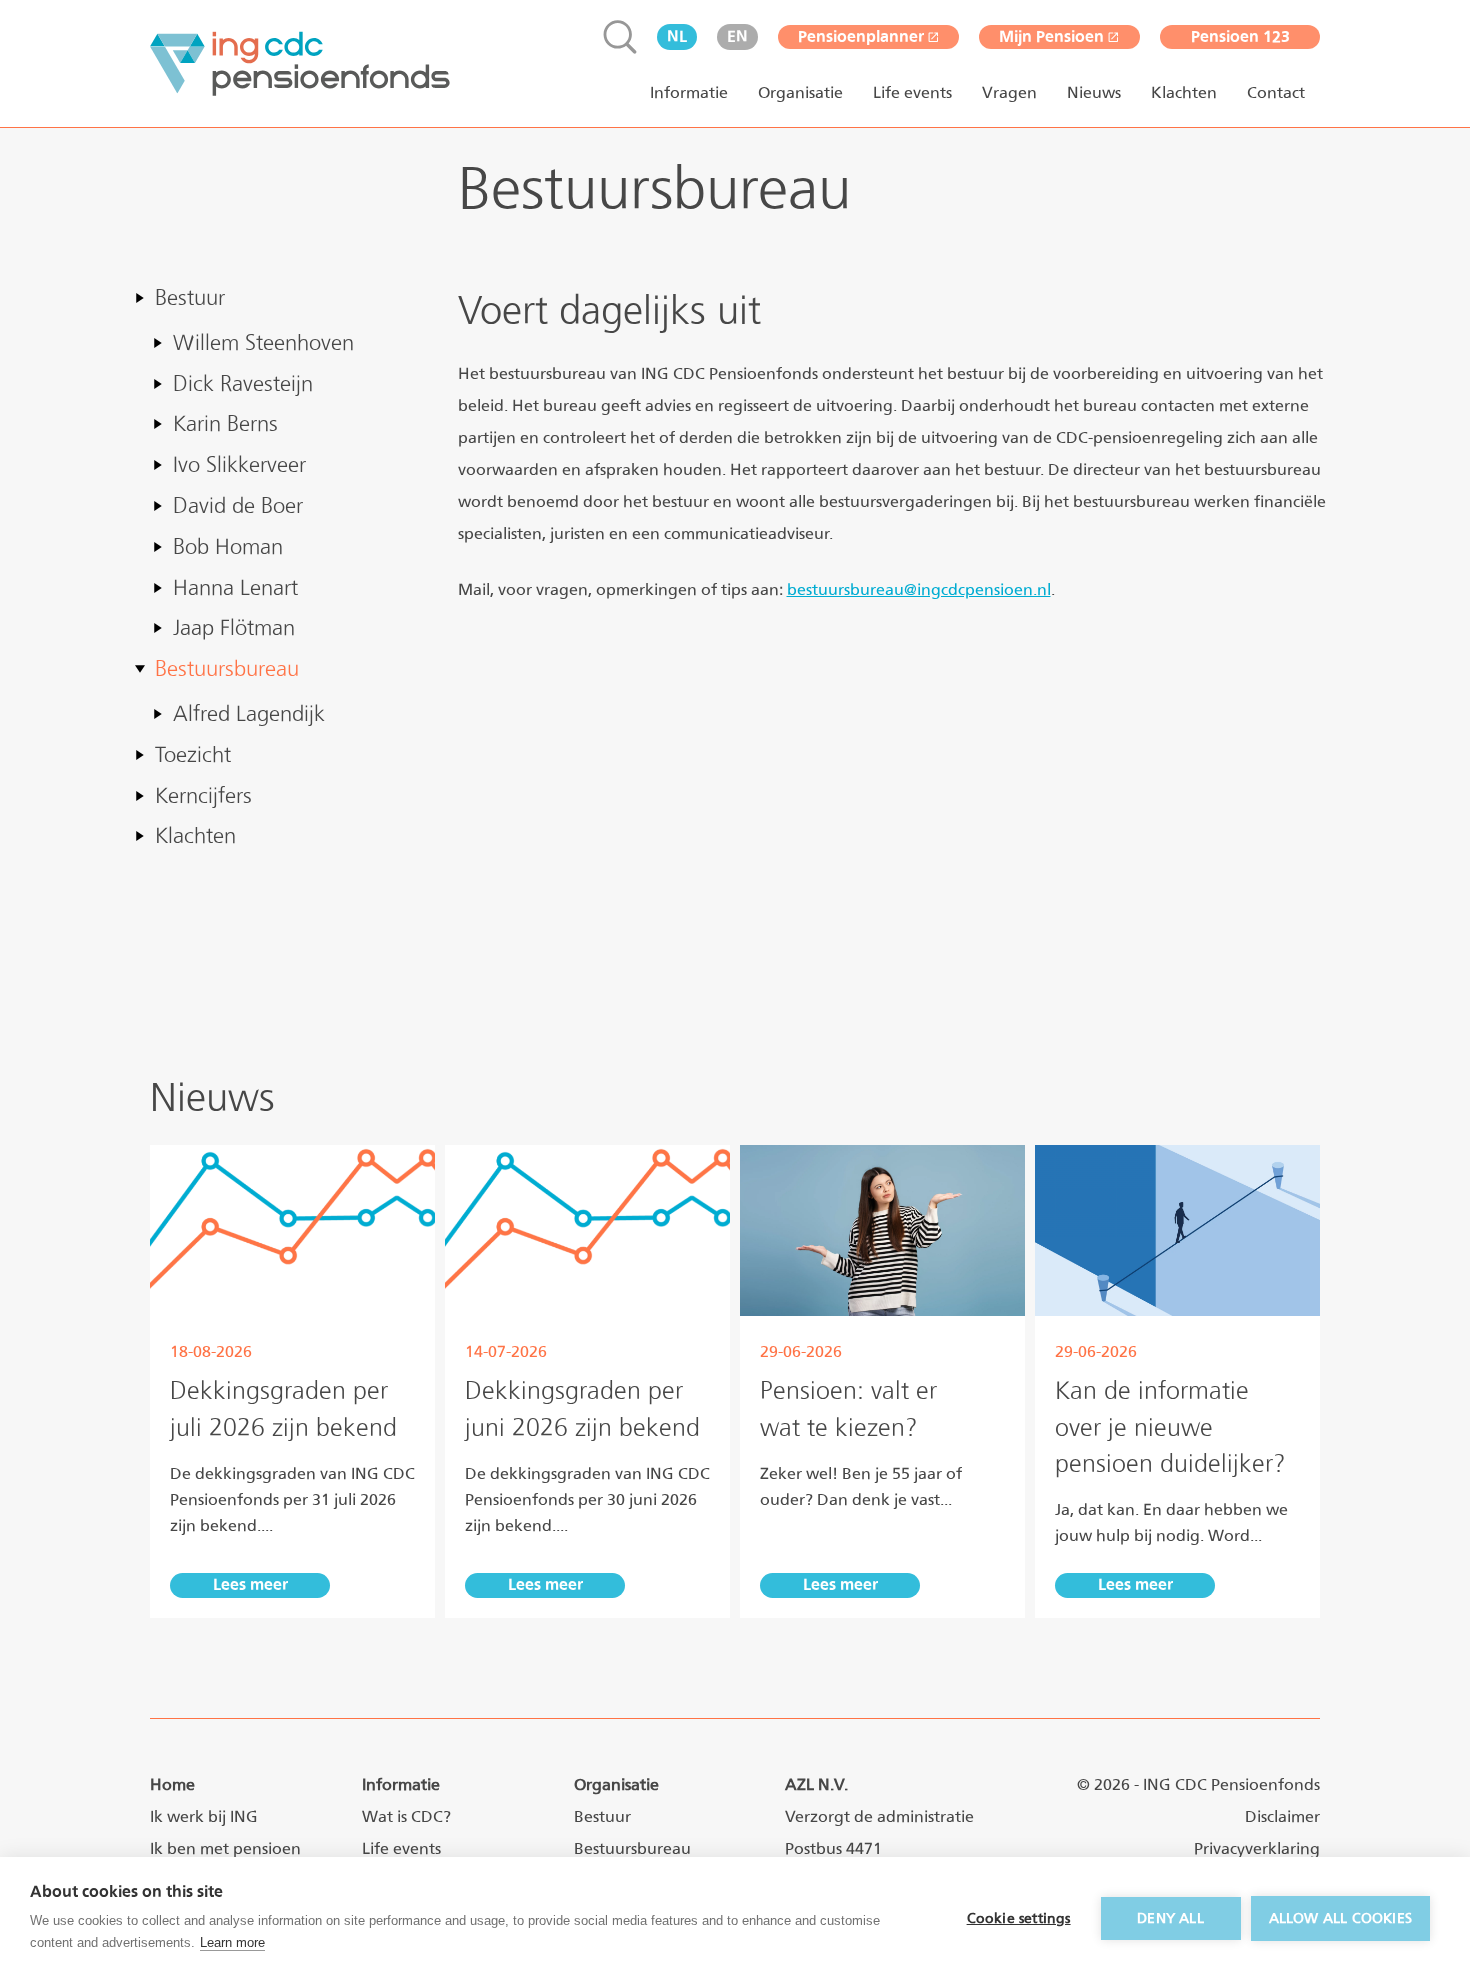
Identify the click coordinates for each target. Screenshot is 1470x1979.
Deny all (1170, 1918)
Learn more (232, 1942)
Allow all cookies (1340, 1918)
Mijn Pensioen (1051, 36)
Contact (1276, 92)
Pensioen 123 (1240, 36)
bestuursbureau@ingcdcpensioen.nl (919, 589)
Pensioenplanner (861, 36)
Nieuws (1094, 92)
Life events (912, 92)
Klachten (1184, 92)
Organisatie (800, 92)
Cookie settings (1019, 1918)
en (737, 36)
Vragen (1009, 92)
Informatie (689, 92)
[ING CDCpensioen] (300, 64)
